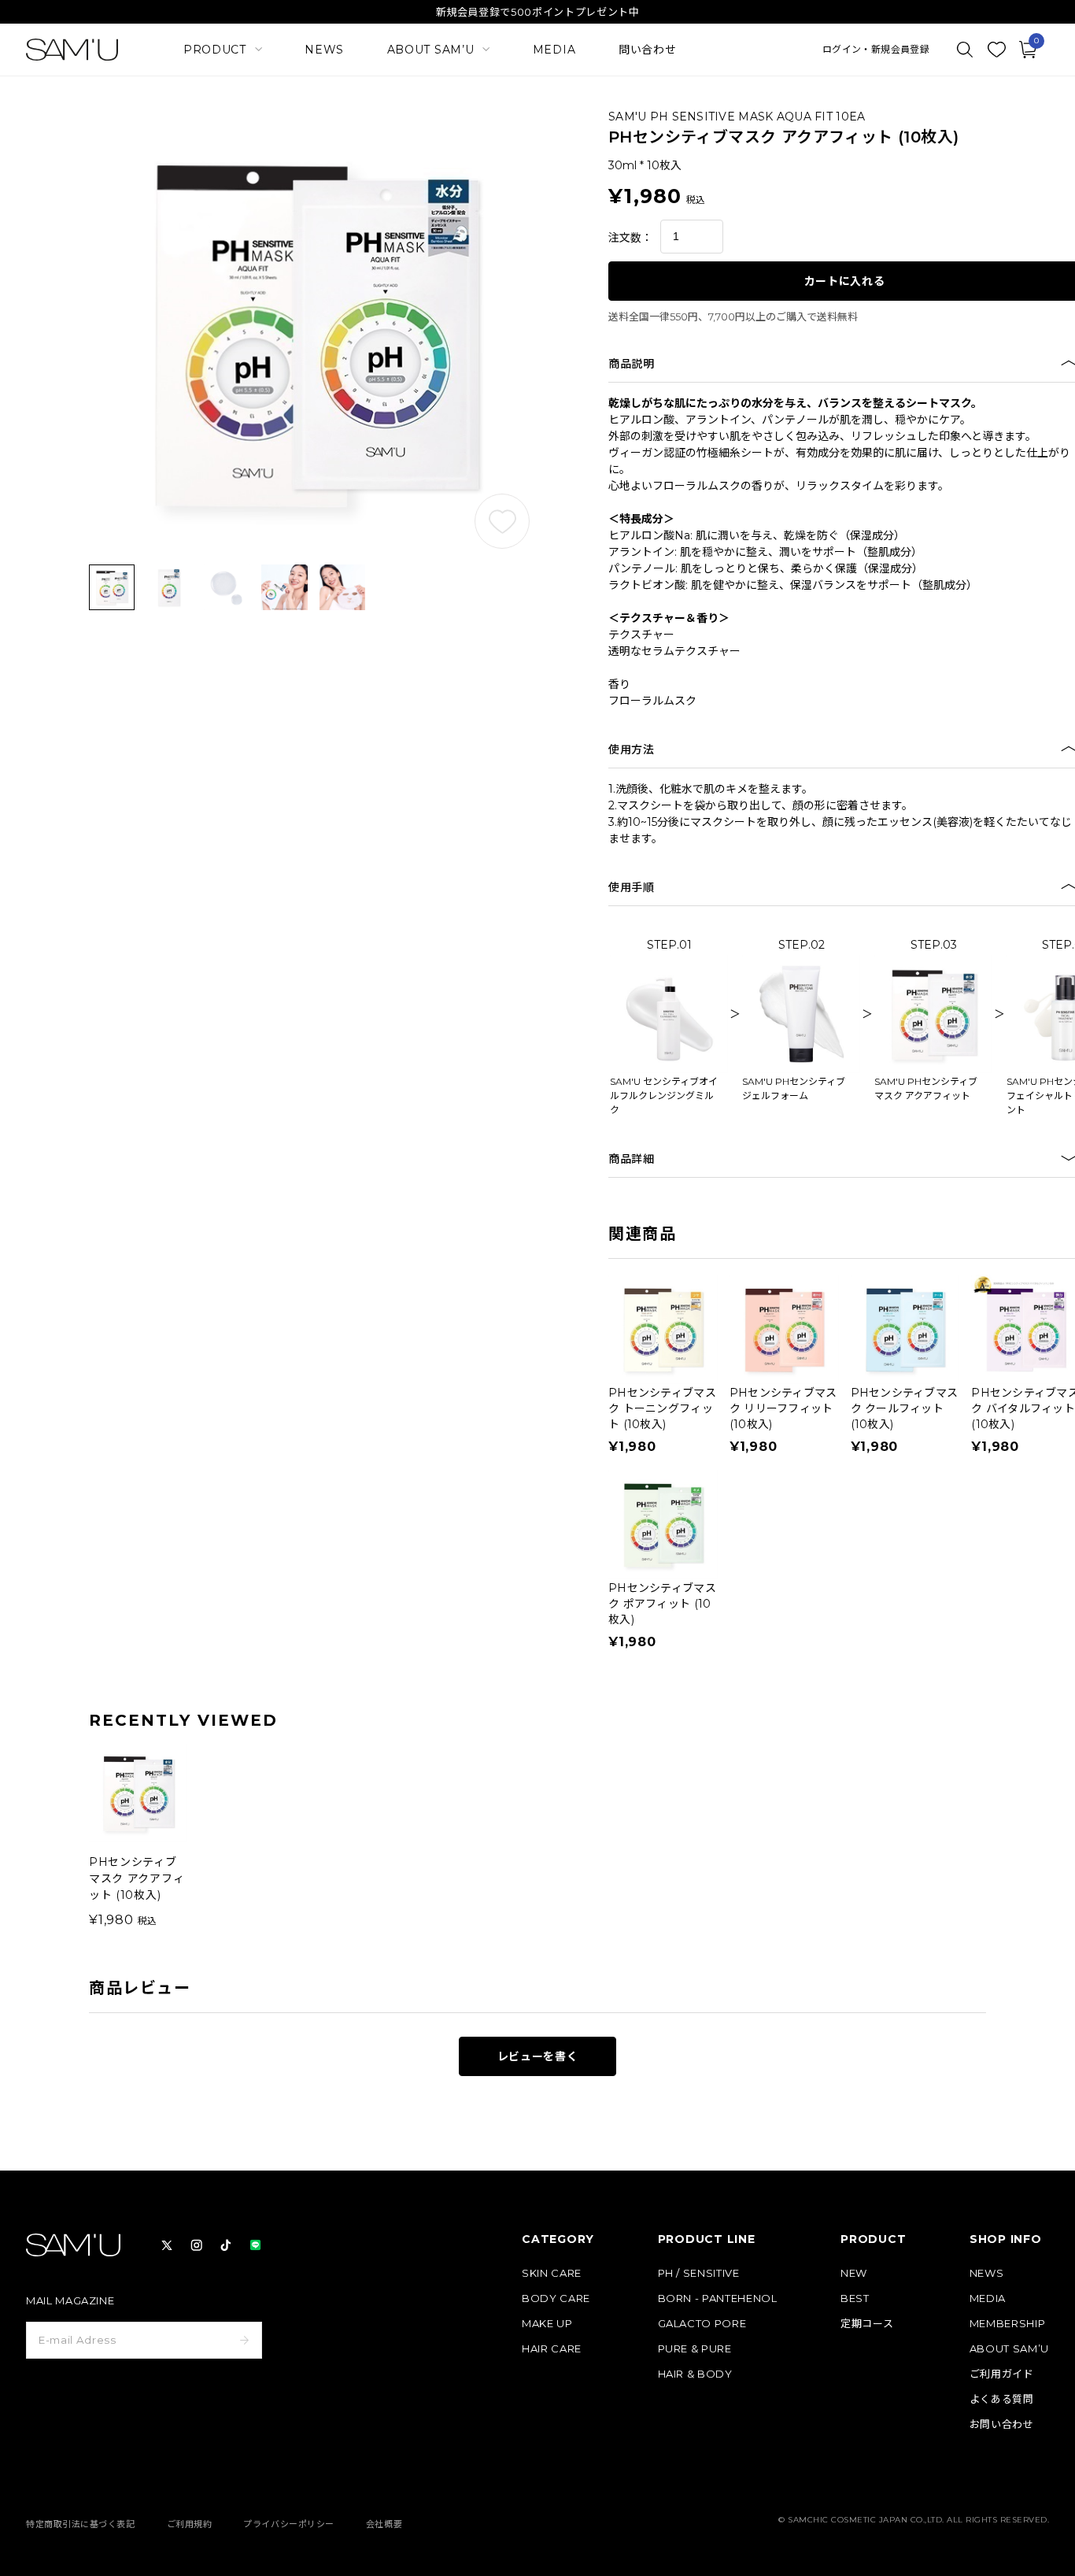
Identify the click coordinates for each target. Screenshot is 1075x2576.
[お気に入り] (996, 50)
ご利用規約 (190, 2524)
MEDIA (554, 50)
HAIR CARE (552, 2349)
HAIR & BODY (695, 2374)
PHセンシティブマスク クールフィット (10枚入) (905, 1408)
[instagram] (197, 2245)
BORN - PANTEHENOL (718, 2298)
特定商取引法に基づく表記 (81, 2524)
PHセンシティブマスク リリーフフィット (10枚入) (783, 1408)
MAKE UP (547, 2324)
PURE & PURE (695, 2349)
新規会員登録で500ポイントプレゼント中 (538, 12)
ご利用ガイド (1002, 2374)
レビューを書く (538, 2056)
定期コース (867, 2324)
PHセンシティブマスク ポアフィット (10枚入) (662, 1604)
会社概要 (384, 2524)
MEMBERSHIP (1008, 2324)
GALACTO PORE (702, 2324)
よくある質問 (1002, 2399)
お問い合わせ (1002, 2424)
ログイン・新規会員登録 (876, 50)
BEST (855, 2298)
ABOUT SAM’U (1009, 2349)
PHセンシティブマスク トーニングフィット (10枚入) (662, 1408)
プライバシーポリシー (289, 2524)
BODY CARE (556, 2298)
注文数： (630, 238)
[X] (167, 2245)
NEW (854, 2273)
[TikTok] (226, 2245)
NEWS (324, 50)
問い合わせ (648, 50)
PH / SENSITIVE (699, 2273)
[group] (138, 1836)
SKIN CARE (552, 2273)
